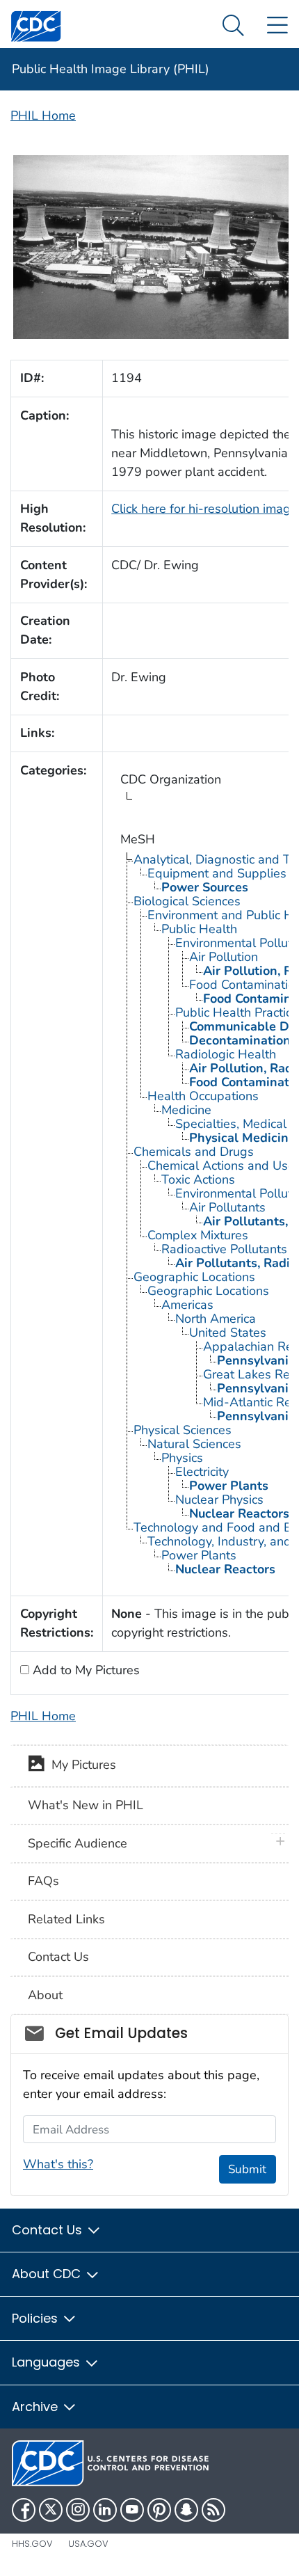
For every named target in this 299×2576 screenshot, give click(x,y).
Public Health (199, 929)
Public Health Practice (237, 1012)
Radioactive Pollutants (224, 1249)
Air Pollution (224, 957)
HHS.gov (32, 2544)
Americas (187, 1305)
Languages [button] (48, 2362)
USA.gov (88, 2544)
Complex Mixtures (198, 1235)
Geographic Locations (194, 1277)
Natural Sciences (194, 1444)
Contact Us (58, 1957)
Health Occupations (203, 1096)
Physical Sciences (183, 1430)
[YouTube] (132, 2510)
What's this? (58, 2164)
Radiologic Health (226, 1054)
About (45, 1995)
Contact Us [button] (49, 2230)
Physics (182, 1458)
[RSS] (213, 2510)
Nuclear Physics (219, 1500)
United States (228, 1333)
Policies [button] (37, 2318)
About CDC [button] (48, 2274)
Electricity (202, 1472)
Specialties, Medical (231, 1124)
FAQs (43, 1881)
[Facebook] (24, 2510)
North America (216, 1319)
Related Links (66, 1919)
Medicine (186, 1110)
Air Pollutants (227, 1207)
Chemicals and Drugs (194, 1152)
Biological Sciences (187, 901)
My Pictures (80, 1765)
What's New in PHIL (86, 1805)
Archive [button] (37, 2407)
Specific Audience (78, 1843)
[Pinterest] (159, 2510)
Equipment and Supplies (217, 873)
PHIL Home (43, 116)
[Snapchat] (186, 2510)
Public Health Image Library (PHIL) (111, 69)
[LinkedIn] (105, 2510)
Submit (247, 2169)
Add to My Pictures (84, 1670)
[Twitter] (51, 2510)
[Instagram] (78, 2510)
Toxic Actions (198, 1179)
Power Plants (199, 1555)
